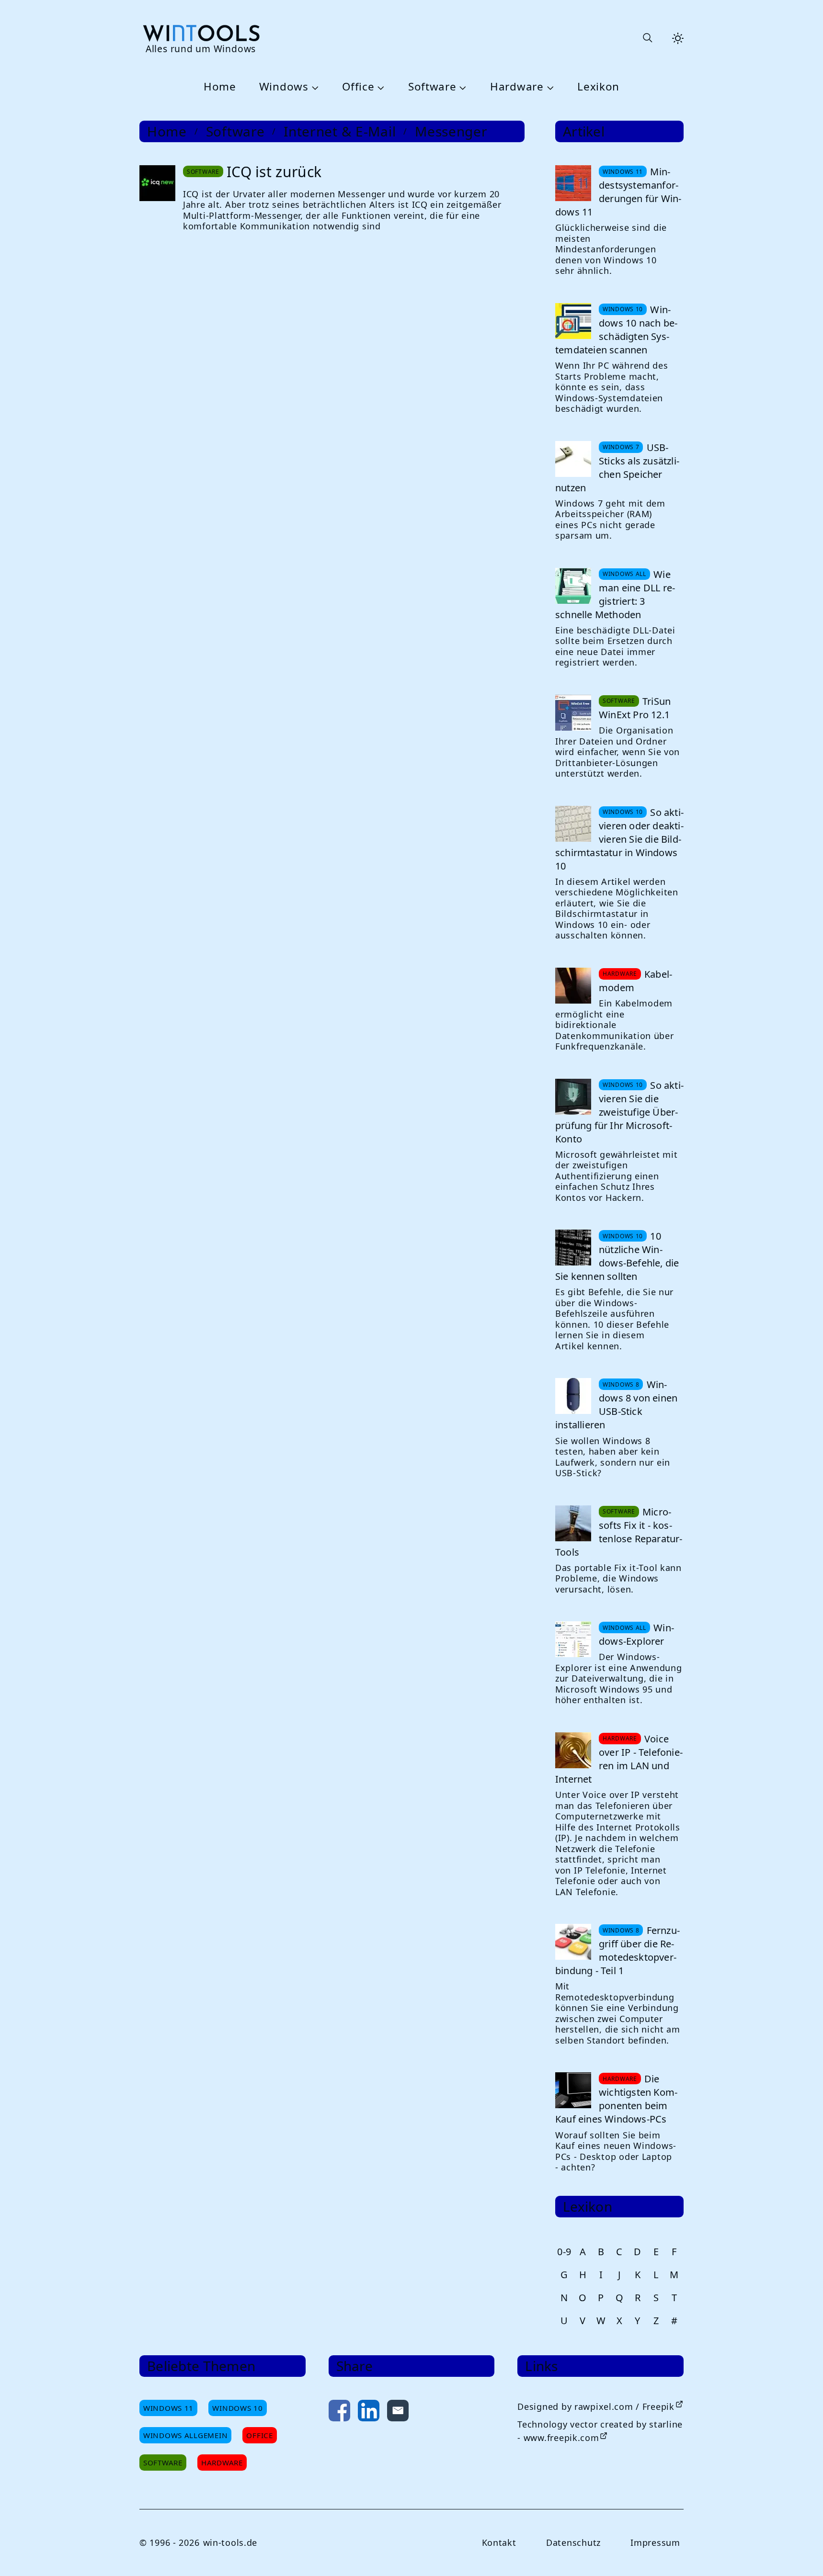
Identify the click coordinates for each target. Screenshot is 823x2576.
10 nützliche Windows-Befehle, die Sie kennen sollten (617, 1256)
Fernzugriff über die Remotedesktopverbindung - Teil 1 (617, 1950)
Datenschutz (573, 2542)
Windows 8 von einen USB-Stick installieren (616, 1405)
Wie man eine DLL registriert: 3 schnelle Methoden (615, 594)
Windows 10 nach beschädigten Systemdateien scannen (616, 330)
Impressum (655, 2542)
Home (220, 87)
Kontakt (499, 2542)
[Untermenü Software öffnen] (462, 87)
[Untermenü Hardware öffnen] (549, 87)
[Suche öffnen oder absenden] (647, 38)
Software (432, 87)
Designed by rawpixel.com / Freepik (596, 2407)
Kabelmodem (635, 981)
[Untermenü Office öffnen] (379, 87)
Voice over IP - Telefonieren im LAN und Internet (619, 1759)
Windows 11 (168, 2408)
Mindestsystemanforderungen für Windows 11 (618, 192)
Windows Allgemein (185, 2435)
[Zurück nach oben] (800, 2553)
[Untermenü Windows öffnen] (314, 87)
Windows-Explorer (636, 1634)
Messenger (451, 131)
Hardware (517, 87)
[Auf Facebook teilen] (339, 2412)
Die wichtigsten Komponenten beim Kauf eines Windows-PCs (616, 2099)
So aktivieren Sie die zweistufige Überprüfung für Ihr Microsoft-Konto (619, 1112)
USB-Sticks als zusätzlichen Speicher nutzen (617, 468)
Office (358, 87)
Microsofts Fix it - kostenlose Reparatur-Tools (619, 1532)
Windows (284, 87)
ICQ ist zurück (274, 172)
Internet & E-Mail (340, 131)
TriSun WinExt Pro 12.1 (635, 708)
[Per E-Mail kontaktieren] (398, 2412)
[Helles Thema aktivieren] (678, 38)
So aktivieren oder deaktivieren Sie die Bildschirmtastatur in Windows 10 (619, 839)
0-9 (564, 2252)
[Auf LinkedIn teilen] (369, 2412)
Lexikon (598, 87)
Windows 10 (237, 2408)
